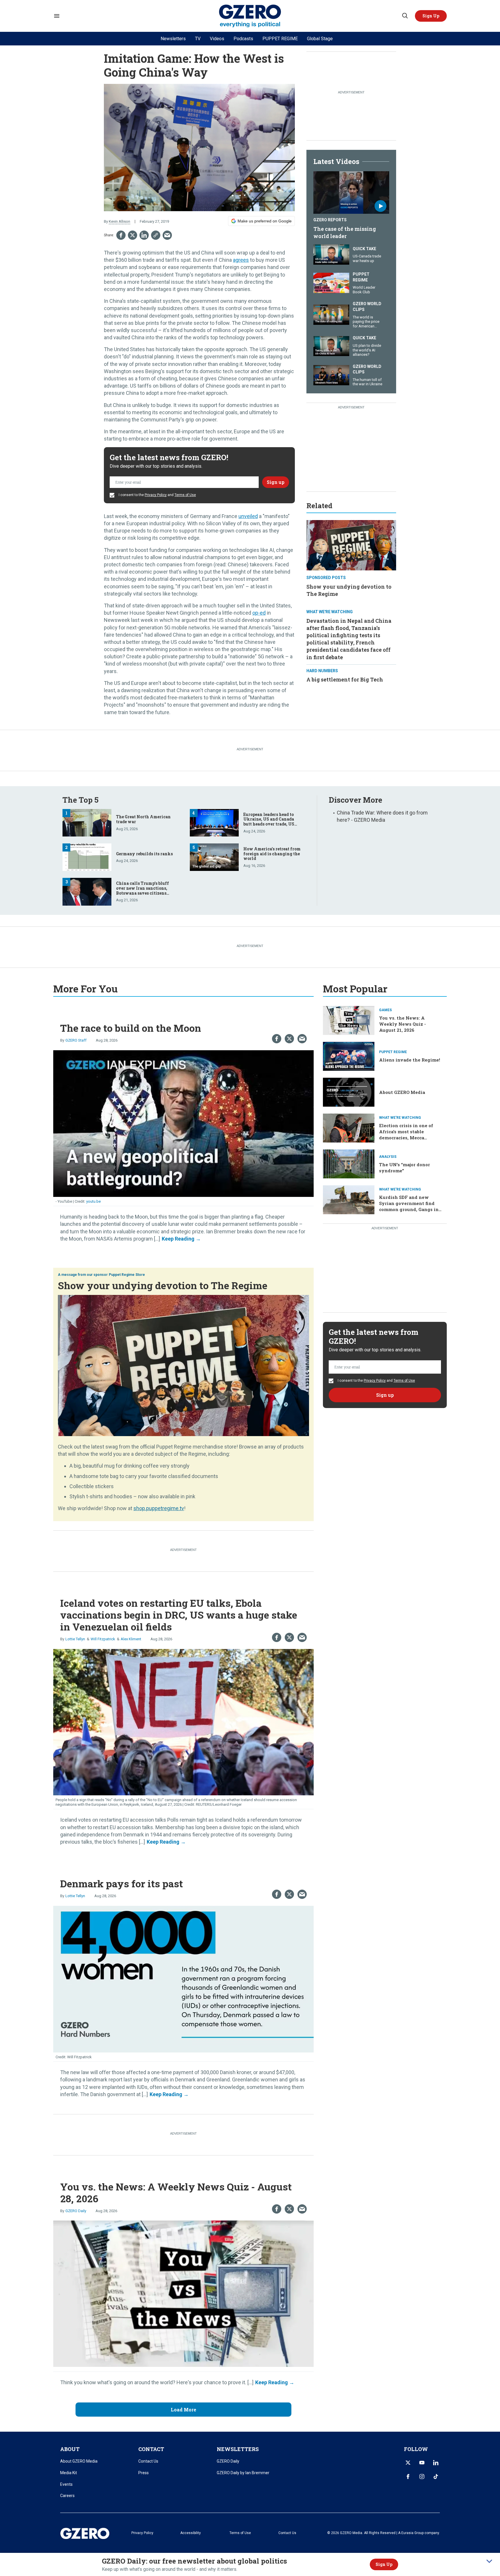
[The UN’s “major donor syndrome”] (349, 1163)
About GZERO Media (402, 1092)
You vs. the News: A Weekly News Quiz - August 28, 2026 (176, 2192)
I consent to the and (157, 495)
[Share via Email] (167, 235)
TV (198, 39)
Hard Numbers (322, 671)
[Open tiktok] (436, 2477)
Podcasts (243, 39)
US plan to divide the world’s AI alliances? (367, 350)
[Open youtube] (422, 2463)
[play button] (351, 193)
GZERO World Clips (367, 307)
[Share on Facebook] (121, 235)
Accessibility (191, 2533)
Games (385, 1010)
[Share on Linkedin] (144, 235)
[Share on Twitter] (133, 235)
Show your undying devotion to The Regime (163, 1285)
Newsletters (173, 39)
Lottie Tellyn (75, 1639)
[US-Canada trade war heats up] (331, 254)
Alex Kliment (131, 1639)
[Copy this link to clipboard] (156, 235)
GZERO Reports (330, 220)
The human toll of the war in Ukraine (367, 382)
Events (66, 2484)
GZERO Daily (76, 2211)
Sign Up (384, 2564)
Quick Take (364, 249)
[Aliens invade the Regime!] (349, 1056)
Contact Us (148, 2461)
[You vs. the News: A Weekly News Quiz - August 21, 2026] (349, 1020)
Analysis (388, 1157)
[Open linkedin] (436, 2463)
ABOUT (70, 2449)
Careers (67, 2496)
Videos (217, 39)
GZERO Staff (76, 1040)
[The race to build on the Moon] (183, 1123)
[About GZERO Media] (349, 1091)
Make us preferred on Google (265, 221)
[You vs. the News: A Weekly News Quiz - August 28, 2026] (183, 2293)
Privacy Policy (156, 495)
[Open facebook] (408, 2477)
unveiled (248, 516)
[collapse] (489, 2561)
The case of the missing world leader (345, 232)
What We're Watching (330, 612)
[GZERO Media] (250, 16)
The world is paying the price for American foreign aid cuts (366, 324)
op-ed (259, 613)
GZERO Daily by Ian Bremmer (243, 2473)
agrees (241, 260)
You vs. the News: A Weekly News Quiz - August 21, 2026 (402, 1024)
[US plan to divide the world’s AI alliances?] (331, 346)
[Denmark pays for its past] (183, 1979)
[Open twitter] (408, 2463)
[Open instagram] (422, 2477)
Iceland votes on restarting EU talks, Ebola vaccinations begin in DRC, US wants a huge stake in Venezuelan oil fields (179, 1615)
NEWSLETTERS (238, 2449)
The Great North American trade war (143, 819)
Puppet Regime (361, 277)
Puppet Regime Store (127, 1275)
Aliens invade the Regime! (410, 1060)
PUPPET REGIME (280, 39)
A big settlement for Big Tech (345, 679)
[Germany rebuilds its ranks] (87, 857)
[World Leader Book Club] (331, 282)
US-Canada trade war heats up (367, 258)
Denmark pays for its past (122, 1883)
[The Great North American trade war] (87, 822)
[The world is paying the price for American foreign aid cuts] (331, 314)
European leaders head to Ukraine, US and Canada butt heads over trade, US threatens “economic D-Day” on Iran (272, 824)
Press (144, 2473)
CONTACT (151, 2449)
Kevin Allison (120, 221)
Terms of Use (185, 495)
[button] (431, 16)
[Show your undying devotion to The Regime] (351, 545)
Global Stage (320, 39)
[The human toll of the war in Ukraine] (331, 374)
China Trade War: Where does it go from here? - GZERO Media (382, 816)
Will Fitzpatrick (103, 1639)
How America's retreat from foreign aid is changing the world (272, 854)
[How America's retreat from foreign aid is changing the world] (214, 857)
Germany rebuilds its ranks (144, 854)
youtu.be (93, 1201)
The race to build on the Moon (131, 1028)
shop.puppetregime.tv (159, 1508)
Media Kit (69, 2473)
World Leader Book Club (364, 290)
